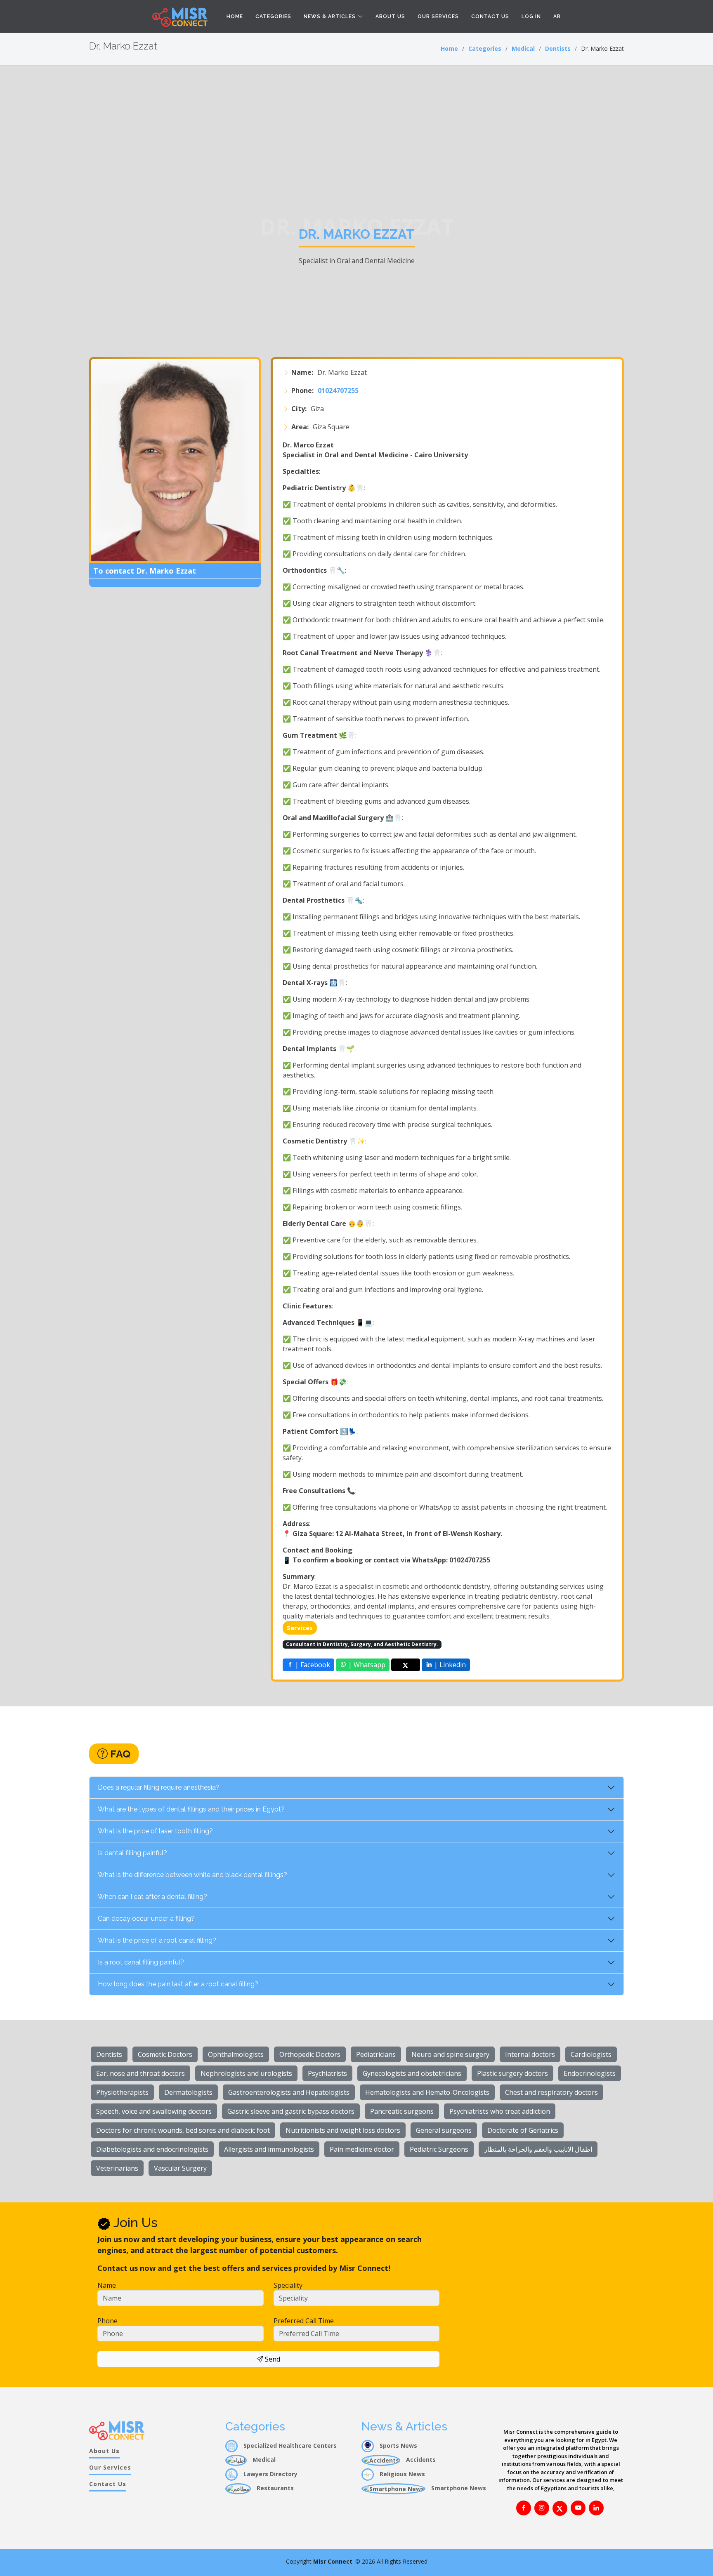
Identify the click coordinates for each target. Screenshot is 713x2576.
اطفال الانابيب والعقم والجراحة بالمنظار (538, 2149)
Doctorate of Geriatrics (523, 2130)
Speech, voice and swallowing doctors (154, 2111)
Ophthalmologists (236, 2054)
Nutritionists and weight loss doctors (343, 2130)
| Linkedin (449, 1665)
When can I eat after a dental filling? (152, 1897)
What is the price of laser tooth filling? (155, 1831)
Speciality (288, 2285)
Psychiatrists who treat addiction (500, 2111)
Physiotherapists (122, 2092)
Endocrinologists (590, 2073)
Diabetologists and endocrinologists (152, 2149)
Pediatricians (376, 2054)
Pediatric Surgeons (439, 2149)
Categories (273, 16)
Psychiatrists (327, 2073)
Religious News (401, 2474)
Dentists (558, 48)
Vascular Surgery (180, 2168)
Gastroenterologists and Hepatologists (289, 2092)
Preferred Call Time (304, 2321)
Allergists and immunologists (269, 2149)
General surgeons (444, 2130)
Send (272, 2359)
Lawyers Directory (270, 2474)
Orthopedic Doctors (310, 2054)
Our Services (438, 16)
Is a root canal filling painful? (141, 1962)
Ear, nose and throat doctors (140, 2073)
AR (557, 16)
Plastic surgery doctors (512, 2073)
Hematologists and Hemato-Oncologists (427, 2092)
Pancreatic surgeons (402, 2111)
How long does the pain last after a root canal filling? (178, 1984)
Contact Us (490, 16)
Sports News (398, 2445)
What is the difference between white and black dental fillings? (192, 1875)
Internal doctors (530, 2054)
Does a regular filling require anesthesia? (159, 1787)
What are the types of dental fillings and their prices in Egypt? (191, 1809)
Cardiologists (591, 2054)
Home (235, 16)
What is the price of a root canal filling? (157, 1940)
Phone (107, 2321)
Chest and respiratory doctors (551, 2092)
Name (107, 2285)
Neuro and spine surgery (450, 2054)
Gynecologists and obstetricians (412, 2073)
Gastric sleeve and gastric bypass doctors (291, 2111)
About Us (390, 16)
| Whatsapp (366, 1665)
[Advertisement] (356, 127)
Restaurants (274, 2488)
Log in (531, 16)
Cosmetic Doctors (165, 2054)
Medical (523, 48)
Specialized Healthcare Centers (289, 2445)
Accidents (420, 2460)
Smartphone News (458, 2488)
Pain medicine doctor (362, 2149)
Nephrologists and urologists (246, 2073)
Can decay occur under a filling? (146, 1918)
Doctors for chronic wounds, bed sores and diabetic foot (183, 2130)
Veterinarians (117, 2168)
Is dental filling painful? (132, 1853)
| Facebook (312, 1665)
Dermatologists (188, 2092)
